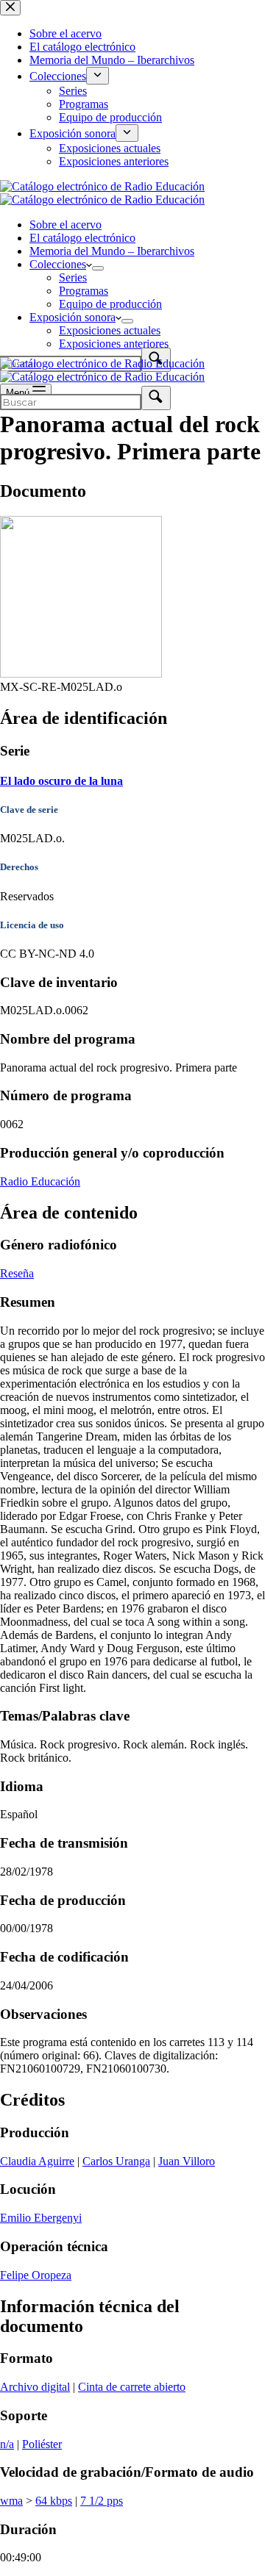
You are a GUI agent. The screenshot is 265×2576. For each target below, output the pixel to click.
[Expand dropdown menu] (98, 268)
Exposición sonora (73, 317)
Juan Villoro (187, 2161)
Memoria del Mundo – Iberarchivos (112, 251)
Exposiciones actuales (110, 330)
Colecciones (58, 264)
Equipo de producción (110, 304)
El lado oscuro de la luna (61, 781)
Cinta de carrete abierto (132, 2387)
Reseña (17, 1273)
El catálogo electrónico (82, 238)
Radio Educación (40, 1181)
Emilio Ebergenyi (41, 2218)
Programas (84, 291)
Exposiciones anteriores (114, 344)
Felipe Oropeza (36, 2275)
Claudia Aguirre (37, 2161)
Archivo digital (35, 2387)
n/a (7, 2444)
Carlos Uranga (116, 2161)
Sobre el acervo (66, 225)
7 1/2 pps (102, 2501)
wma (11, 2501)
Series (73, 277)
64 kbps (54, 2501)
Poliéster (42, 2444)
